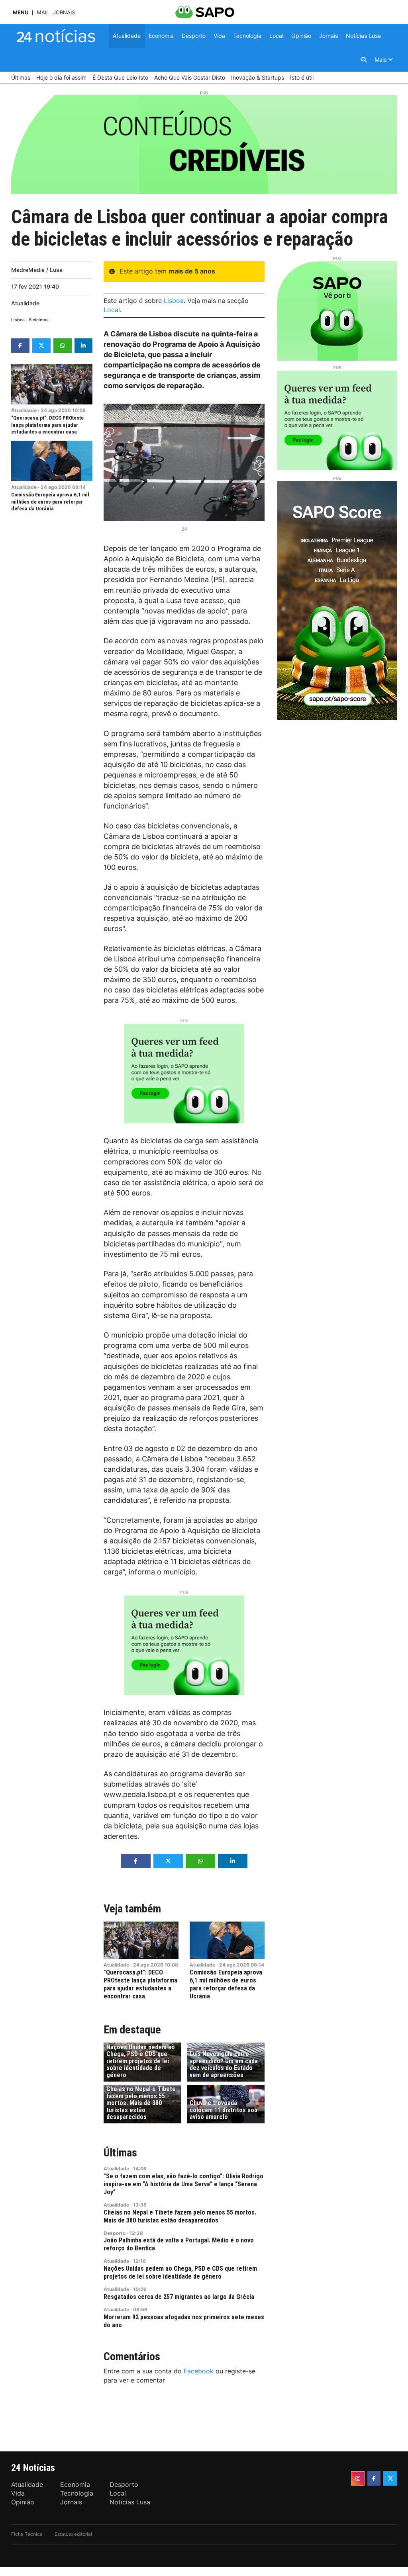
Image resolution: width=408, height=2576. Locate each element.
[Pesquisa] (364, 60)
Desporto (115, 2233)
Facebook (199, 2371)
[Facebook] (374, 2478)
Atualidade (25, 303)
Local (112, 310)
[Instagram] (358, 2478)
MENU (21, 13)
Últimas (120, 2153)
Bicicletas (39, 320)
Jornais (64, 13)
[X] (390, 2478)
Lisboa (18, 320)
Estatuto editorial (73, 2534)
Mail (43, 13)
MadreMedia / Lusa (37, 270)
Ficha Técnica (27, 2534)
